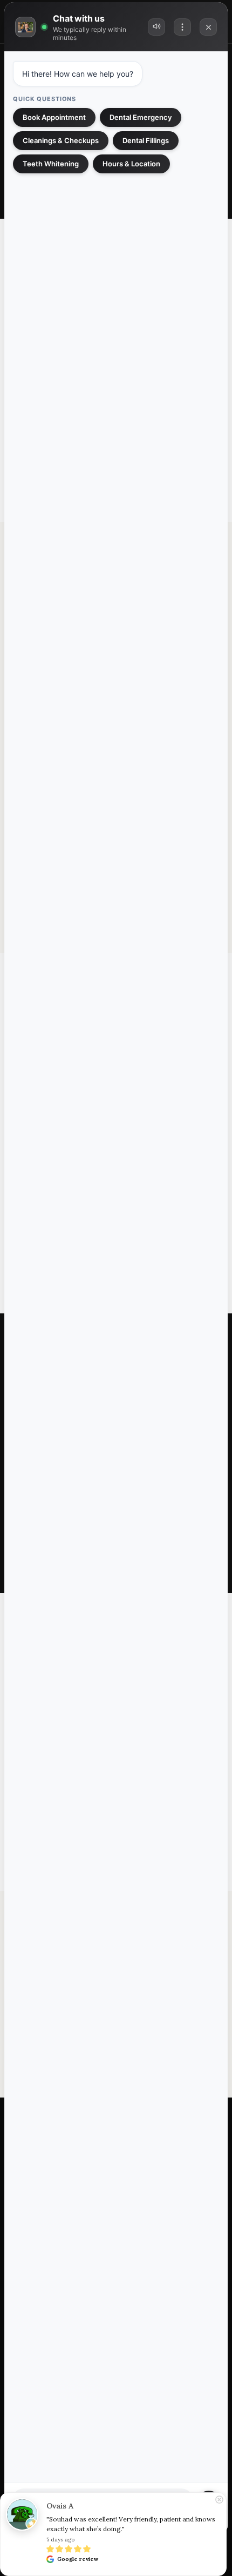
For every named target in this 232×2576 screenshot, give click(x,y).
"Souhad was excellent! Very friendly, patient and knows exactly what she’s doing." (132, 2524)
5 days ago (60, 2540)
